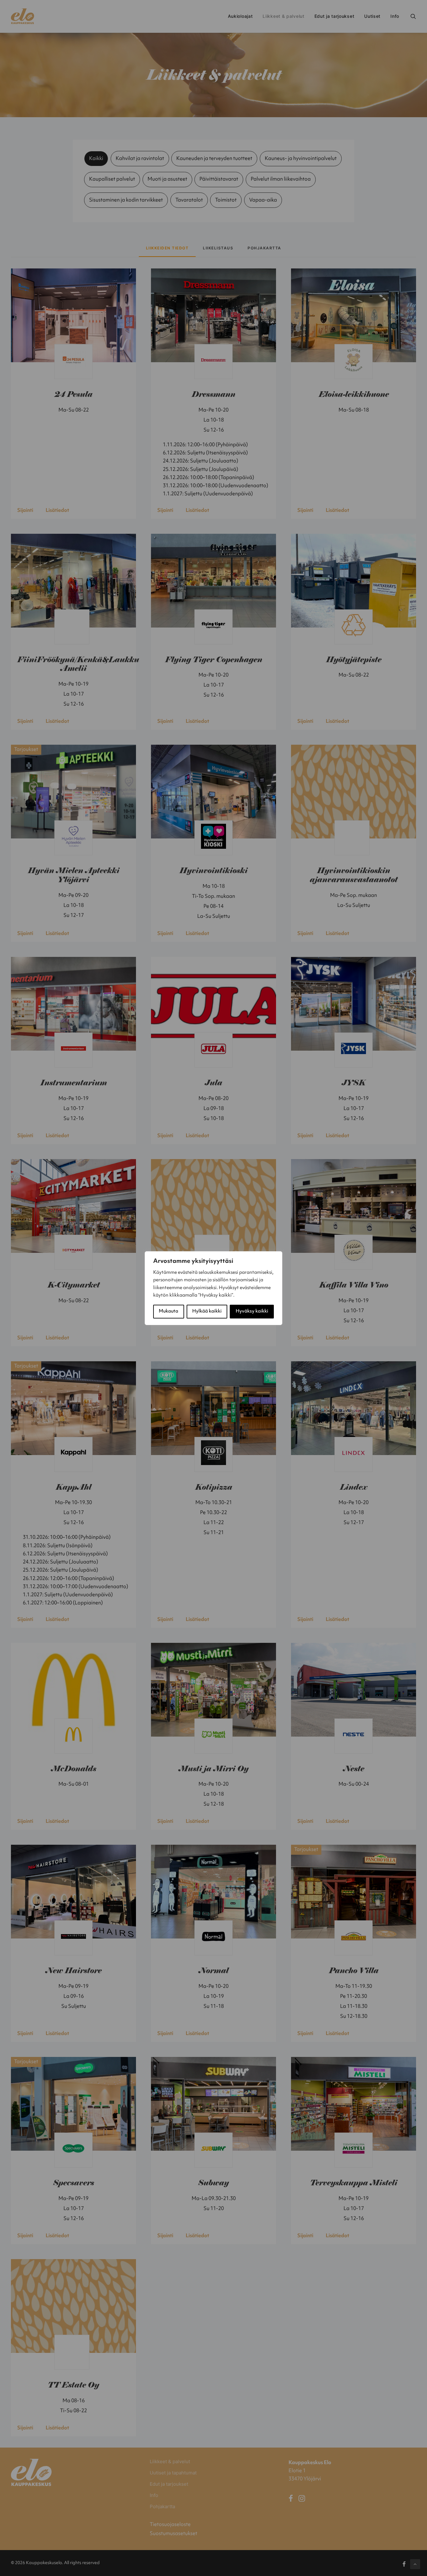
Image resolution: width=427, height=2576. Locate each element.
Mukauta (168, 1311)
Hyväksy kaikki (252, 1311)
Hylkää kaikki (207, 1311)
